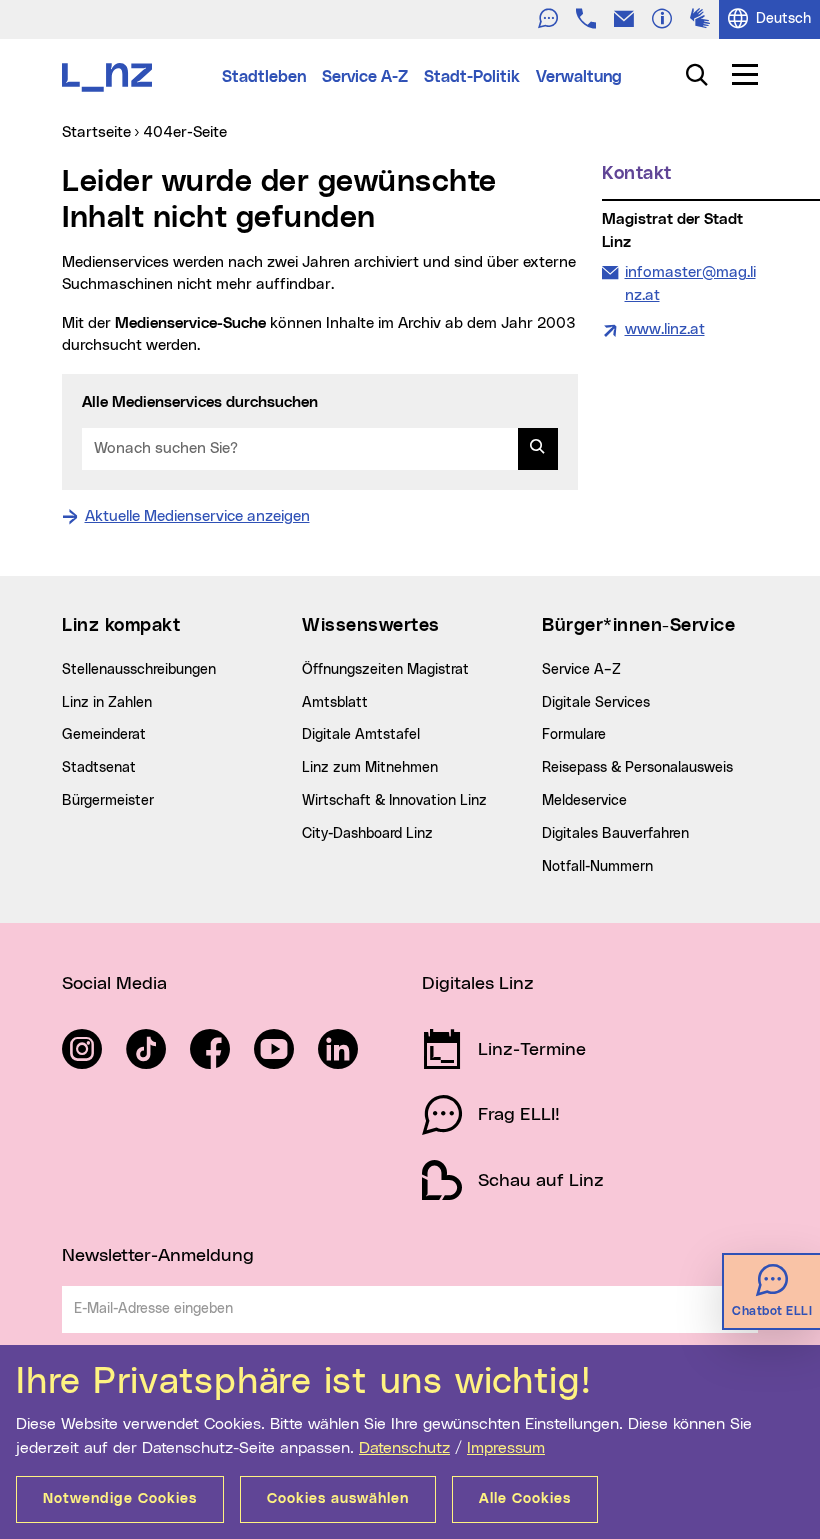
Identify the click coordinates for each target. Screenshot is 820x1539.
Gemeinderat (104, 735)
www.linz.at (665, 329)
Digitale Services (596, 703)
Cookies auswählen (338, 1499)
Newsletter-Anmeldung (158, 1256)
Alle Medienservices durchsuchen (200, 402)
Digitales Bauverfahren (615, 834)
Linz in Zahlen (107, 703)
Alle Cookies (525, 1499)
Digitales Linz (478, 984)
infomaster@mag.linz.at (690, 283)
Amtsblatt (335, 703)
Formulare (574, 735)
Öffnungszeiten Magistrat (385, 670)
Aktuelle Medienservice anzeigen (197, 516)
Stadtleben (264, 77)
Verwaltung (579, 77)
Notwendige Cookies (120, 1499)
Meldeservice (584, 801)
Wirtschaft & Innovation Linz (394, 801)
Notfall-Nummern (597, 867)
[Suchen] (538, 449)
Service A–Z (581, 670)
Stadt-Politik (472, 77)
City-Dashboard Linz (367, 834)
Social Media (114, 984)
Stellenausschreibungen (139, 670)
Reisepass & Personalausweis (637, 768)
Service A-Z (365, 77)
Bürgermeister (108, 801)
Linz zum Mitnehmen (370, 768)
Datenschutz (404, 1448)
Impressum (506, 1448)
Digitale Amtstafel (361, 735)
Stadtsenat (99, 768)
